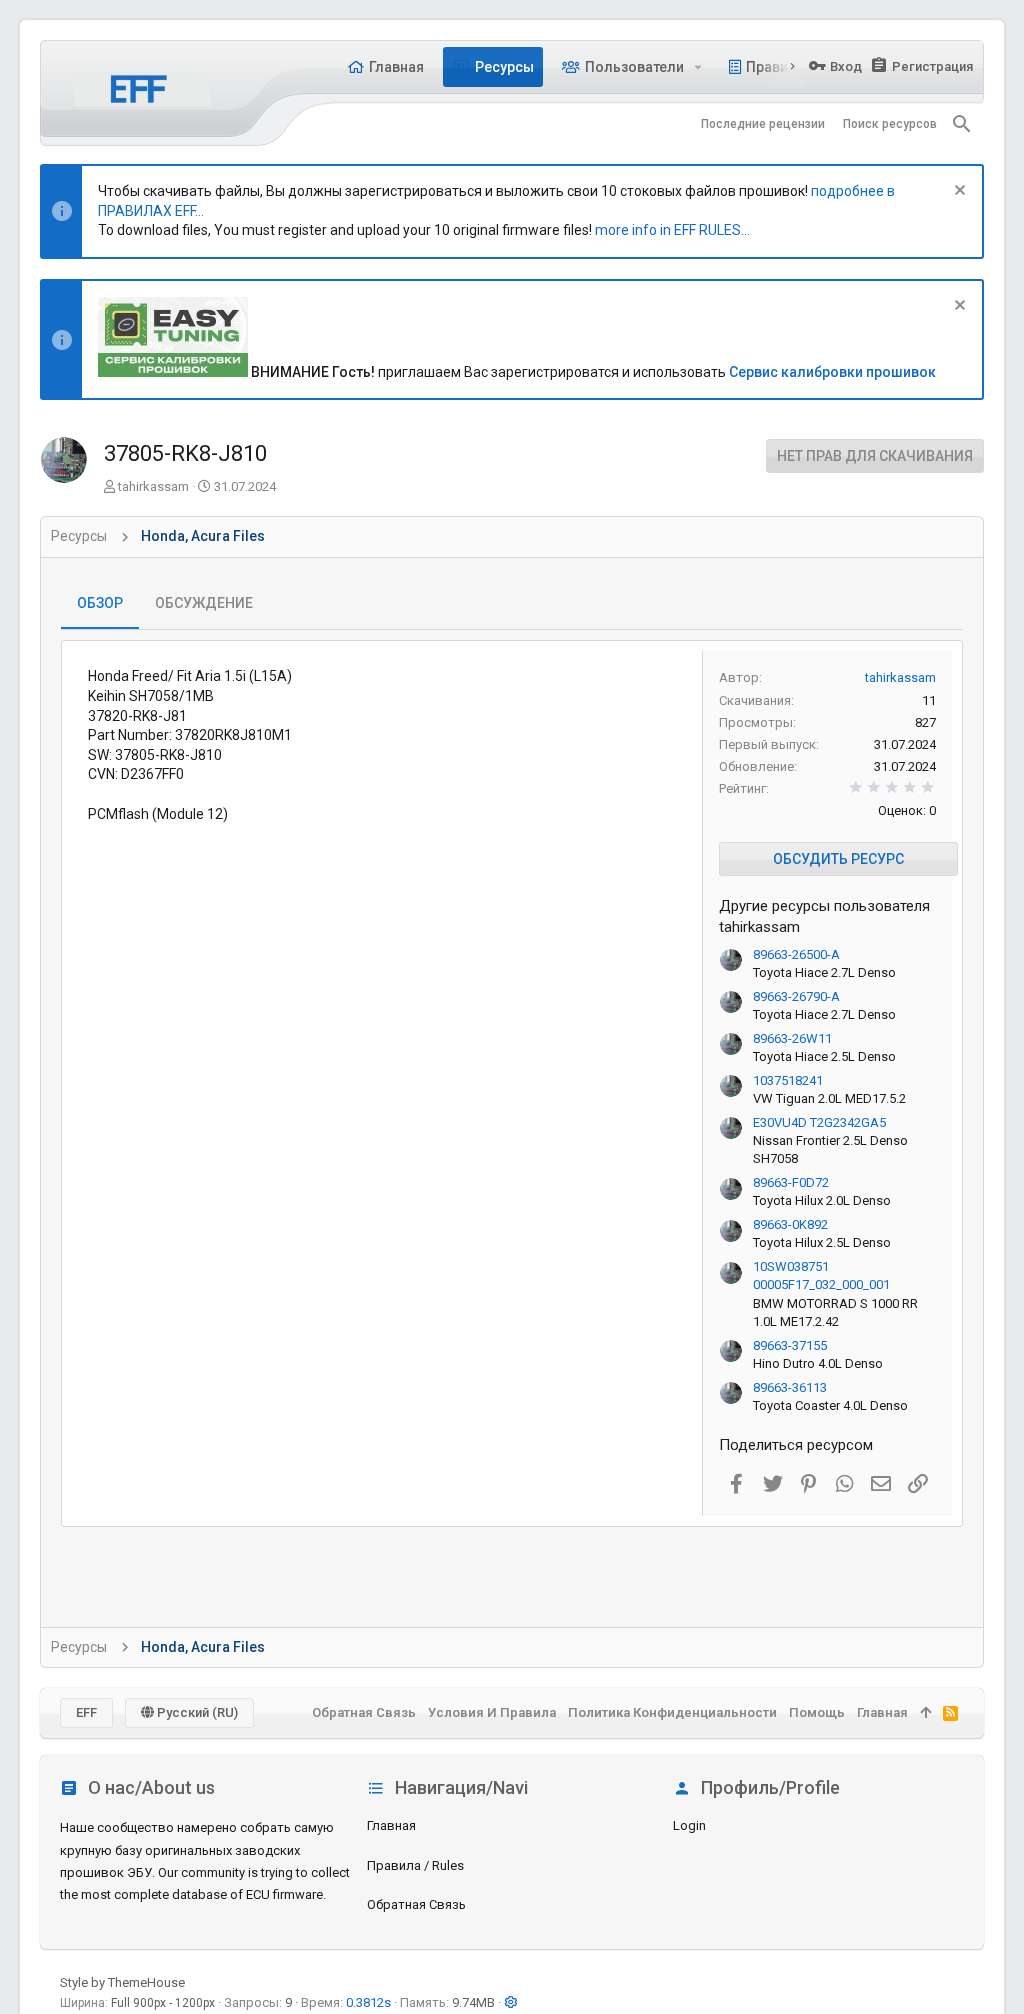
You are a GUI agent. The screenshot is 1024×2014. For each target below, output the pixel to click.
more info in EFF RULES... (672, 230)
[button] (697, 67)
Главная (391, 1825)
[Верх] (925, 1713)
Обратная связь (416, 1904)
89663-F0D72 (791, 1182)
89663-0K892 (790, 1224)
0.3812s (368, 2002)
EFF (86, 1712)
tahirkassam (153, 486)
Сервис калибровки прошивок (832, 372)
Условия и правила (492, 1712)
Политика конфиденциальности (672, 1712)
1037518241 (788, 1080)
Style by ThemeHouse (122, 1982)
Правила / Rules (415, 1865)
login (689, 1825)
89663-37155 (790, 1345)
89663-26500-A (796, 954)
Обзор (100, 603)
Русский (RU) (196, 1712)
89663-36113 (790, 1387)
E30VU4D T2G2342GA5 (819, 1122)
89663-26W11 (792, 1038)
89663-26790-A (796, 996)
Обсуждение (204, 603)
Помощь (817, 1712)
